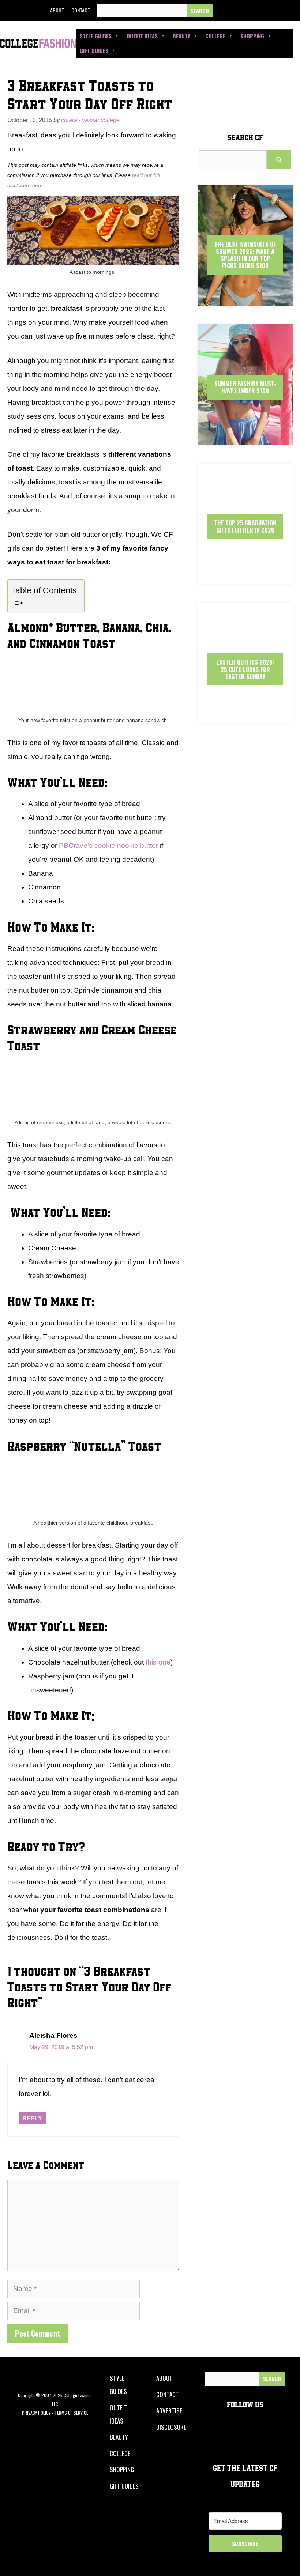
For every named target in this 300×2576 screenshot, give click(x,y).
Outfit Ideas (142, 36)
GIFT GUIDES (124, 2486)
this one (158, 1662)
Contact (81, 10)
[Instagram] (257, 11)
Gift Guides (94, 50)
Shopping (252, 36)
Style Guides (96, 36)
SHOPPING (122, 2469)
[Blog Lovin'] (290, 11)
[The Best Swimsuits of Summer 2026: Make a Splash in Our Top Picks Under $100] (245, 299)
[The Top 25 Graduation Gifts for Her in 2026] (245, 578)
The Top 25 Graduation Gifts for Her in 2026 (245, 526)
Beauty (181, 36)
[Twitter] (240, 11)
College (215, 36)
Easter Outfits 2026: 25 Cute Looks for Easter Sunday (245, 669)
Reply (32, 2118)
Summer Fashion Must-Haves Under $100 (245, 387)
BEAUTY (119, 2437)
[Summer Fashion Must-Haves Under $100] (245, 439)
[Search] (200, 11)
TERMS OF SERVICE (71, 2413)
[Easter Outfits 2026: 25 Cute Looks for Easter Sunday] (245, 717)
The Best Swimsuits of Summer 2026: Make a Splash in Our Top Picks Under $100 (245, 255)
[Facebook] (224, 11)
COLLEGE (120, 2453)
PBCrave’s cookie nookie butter (108, 845)
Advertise (169, 2411)
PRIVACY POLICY (36, 2413)
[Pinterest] (274, 11)
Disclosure (171, 2427)
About (57, 10)
